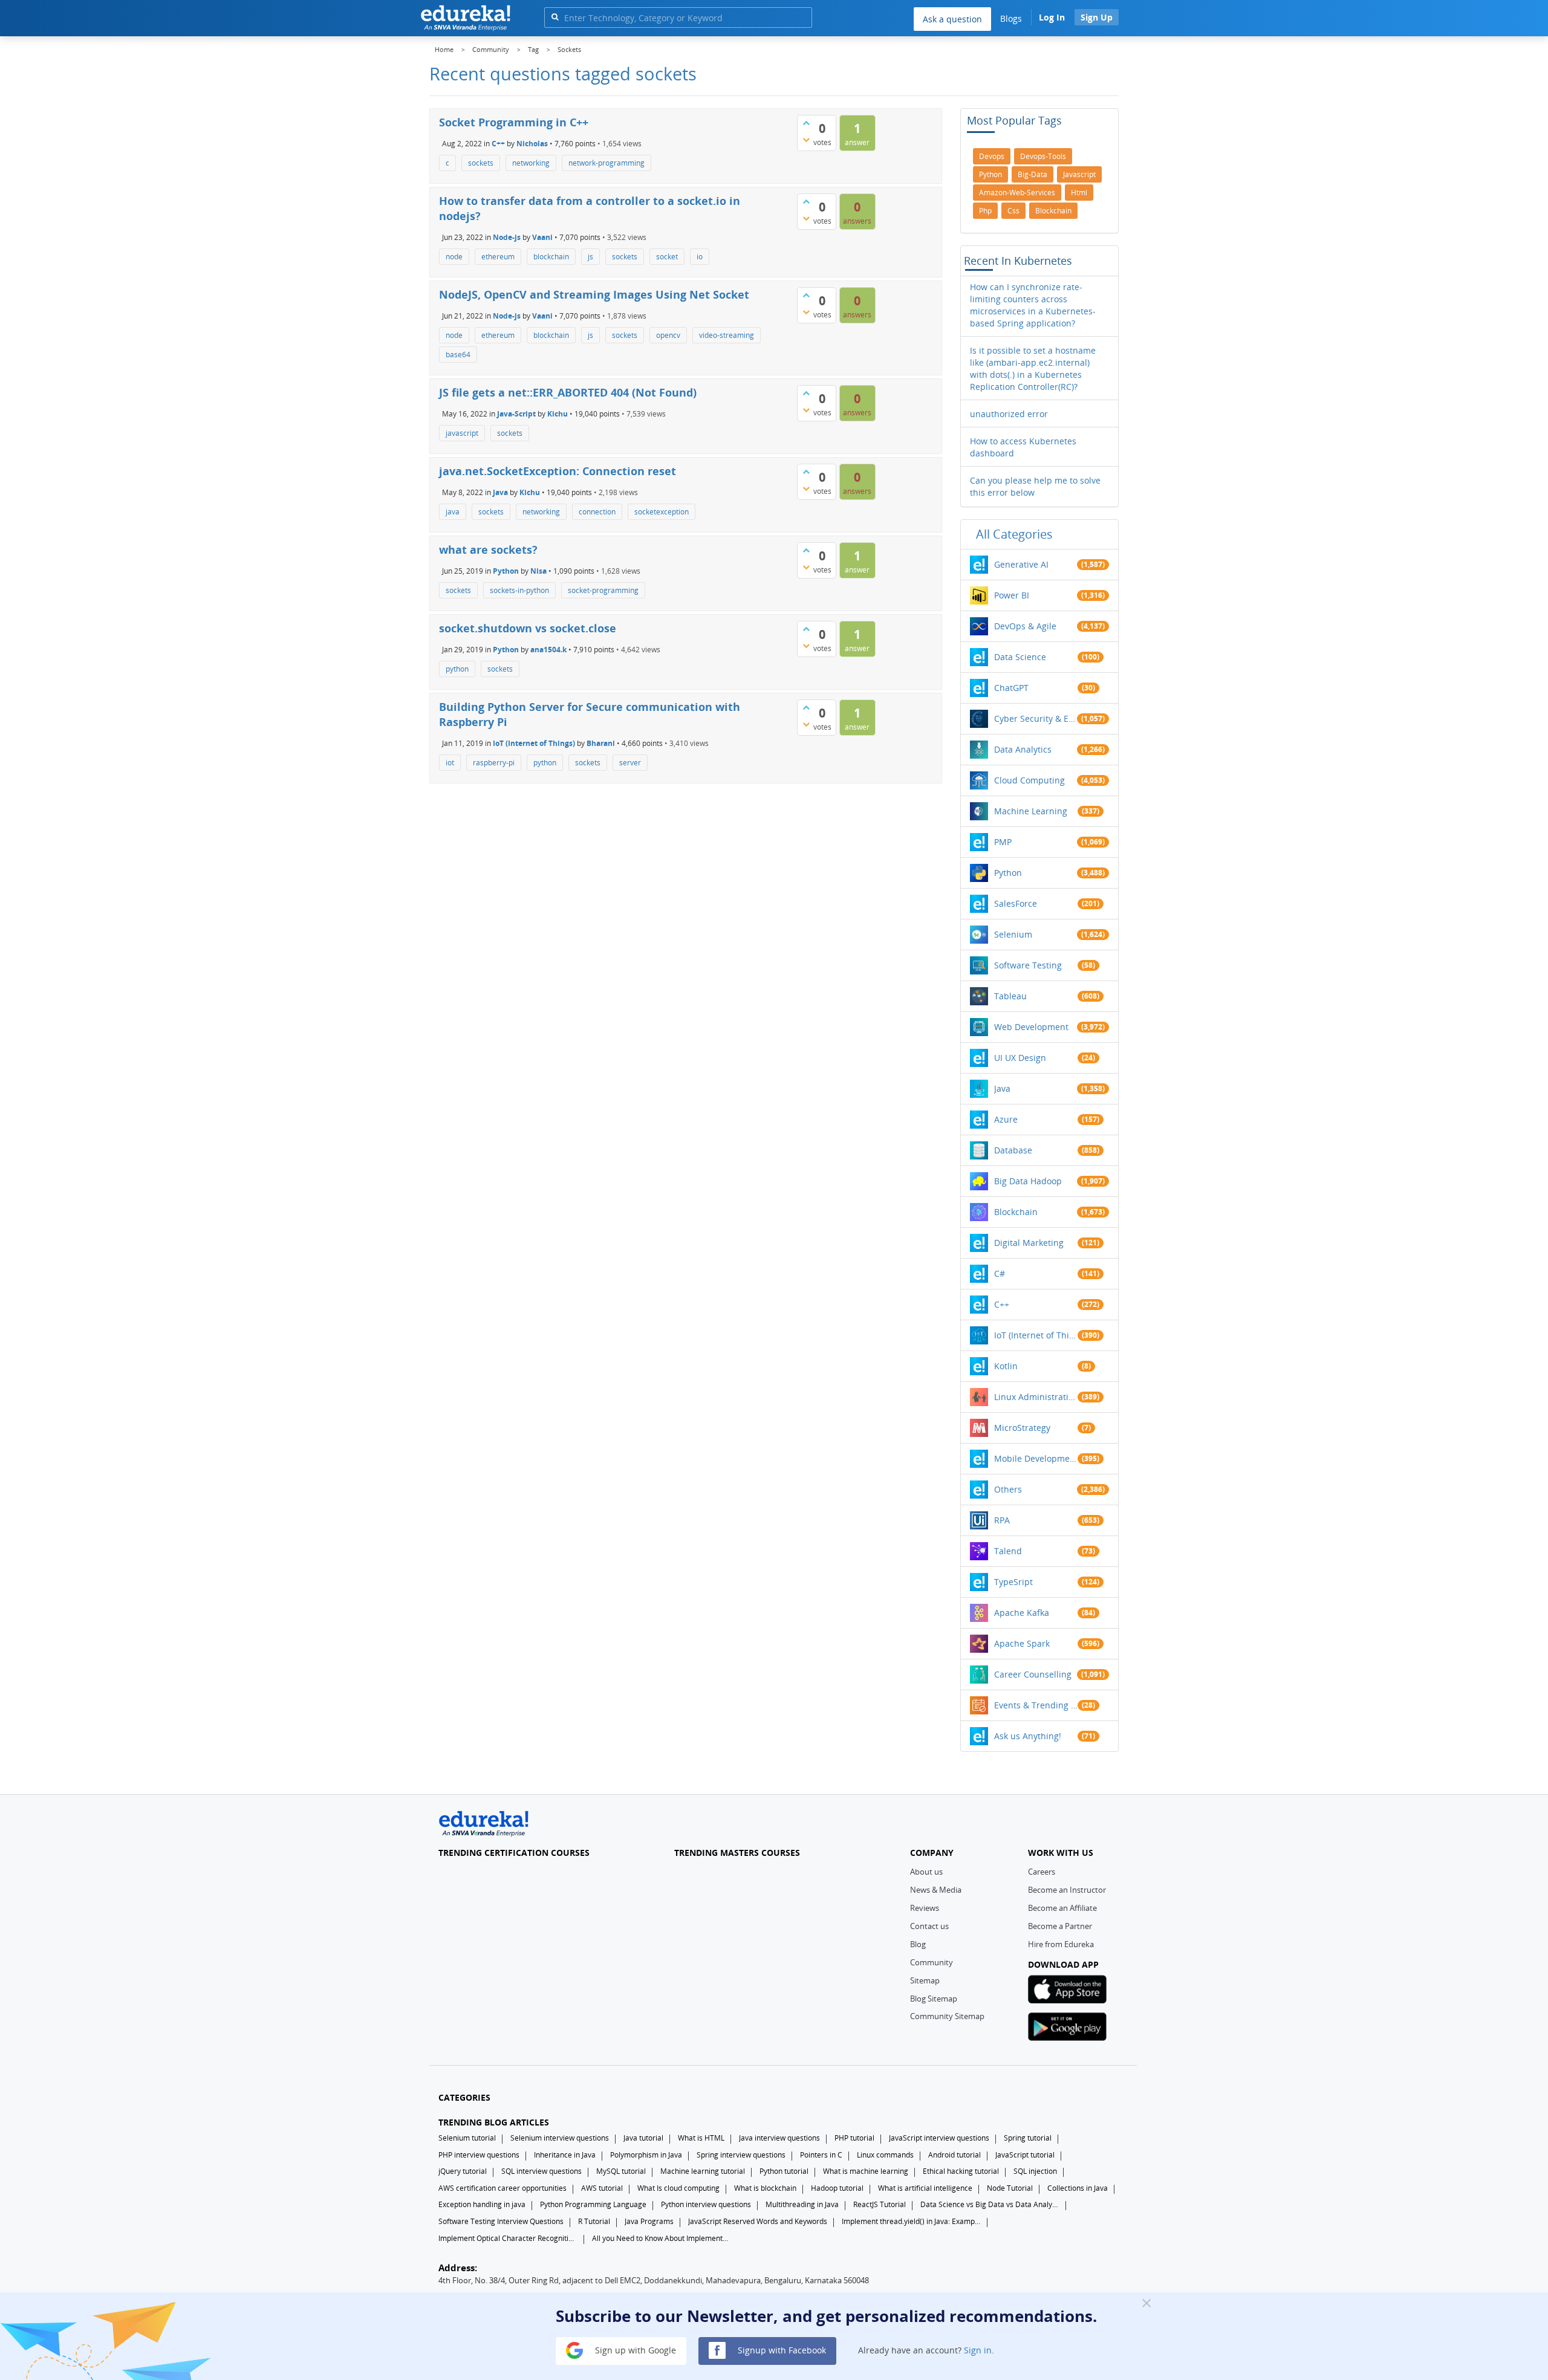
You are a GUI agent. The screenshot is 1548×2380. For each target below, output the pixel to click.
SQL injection (1035, 2171)
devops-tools (1043, 156)
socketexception (662, 512)
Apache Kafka (1022, 1613)
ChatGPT (1011, 688)
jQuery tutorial (463, 2171)
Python (506, 570)
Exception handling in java (482, 2204)
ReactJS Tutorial (880, 2204)
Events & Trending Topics (1036, 1705)
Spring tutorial (1028, 2138)
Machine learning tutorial (703, 2171)
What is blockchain (765, 2188)
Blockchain (1016, 1212)
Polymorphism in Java (646, 2155)
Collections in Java (1078, 2188)
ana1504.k (548, 649)
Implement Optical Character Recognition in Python (508, 2238)
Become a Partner (1060, 1926)
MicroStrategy (1022, 1428)
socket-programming (603, 590)
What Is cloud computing (678, 2188)
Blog (918, 1944)
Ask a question (952, 19)
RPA (1002, 1520)
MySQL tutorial (621, 2171)
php (985, 211)
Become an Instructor (1067, 1890)
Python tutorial (784, 2171)
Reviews (925, 1908)
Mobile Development (1036, 1458)
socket (667, 257)
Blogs (1011, 18)
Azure (1006, 1119)
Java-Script (516, 414)
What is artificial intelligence (925, 2188)
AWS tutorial (602, 2188)
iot (450, 763)
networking (531, 163)
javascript (462, 433)
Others (1008, 1489)
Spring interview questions (741, 2155)
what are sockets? (488, 550)
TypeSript (1013, 1582)
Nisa (538, 570)
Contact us (929, 1926)
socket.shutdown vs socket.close (528, 628)
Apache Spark (1022, 1643)
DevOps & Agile (1025, 626)
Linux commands (885, 2155)
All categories (1014, 534)
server (630, 763)
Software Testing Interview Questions (501, 2221)
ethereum (498, 257)
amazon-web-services (1017, 193)
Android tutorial (954, 2155)
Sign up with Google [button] (634, 2349)
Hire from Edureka (1061, 1944)
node (454, 257)
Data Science (1020, 657)
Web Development (1031, 1027)
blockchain (551, 257)
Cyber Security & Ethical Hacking (1036, 718)
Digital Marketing (1029, 1243)
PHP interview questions (479, 2155)
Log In (1052, 17)
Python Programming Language (593, 2204)
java (453, 512)
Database (1013, 1150)
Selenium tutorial (467, 2138)
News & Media (936, 1890)
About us (926, 1872)
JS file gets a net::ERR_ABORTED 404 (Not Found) (568, 392)
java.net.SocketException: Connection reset (558, 471)
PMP (1003, 842)
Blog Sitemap (934, 1999)
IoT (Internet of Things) (534, 743)
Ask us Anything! (1028, 1736)
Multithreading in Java (802, 2204)
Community (932, 1962)
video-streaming (727, 335)
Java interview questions (779, 2138)
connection (597, 512)
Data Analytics (1023, 749)
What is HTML (701, 2138)
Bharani (601, 743)
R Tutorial (594, 2221)
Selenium (1013, 934)
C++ (498, 143)
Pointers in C (821, 2155)
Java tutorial (643, 2138)
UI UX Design (1020, 1058)
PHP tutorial (854, 2138)
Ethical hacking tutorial (961, 2171)
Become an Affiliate (1062, 1908)
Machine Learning (1031, 811)
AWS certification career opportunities (502, 2188)
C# (1000, 1273)
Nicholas (532, 143)
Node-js (507, 237)
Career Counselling (1033, 1674)
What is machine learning (866, 2171)
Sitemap (925, 1980)
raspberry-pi (494, 763)
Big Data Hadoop (1028, 1181)
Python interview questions (706, 2204)
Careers (1042, 1872)
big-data (1033, 174)
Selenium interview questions (560, 2138)
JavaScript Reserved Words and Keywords (758, 2221)
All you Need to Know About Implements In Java (662, 2238)
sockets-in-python (519, 590)
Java (500, 492)
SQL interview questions (541, 2171)
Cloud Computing (1029, 780)
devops (992, 156)
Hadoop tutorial (837, 2188)
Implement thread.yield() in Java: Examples (911, 2221)
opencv (668, 335)
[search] (555, 17)
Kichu (558, 414)
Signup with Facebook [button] (781, 2349)
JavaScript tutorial (1025, 2155)
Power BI (1012, 595)
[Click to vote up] (806, 123)
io (700, 257)
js (590, 257)
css (1013, 211)
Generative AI (1021, 564)
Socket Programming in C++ (514, 122)
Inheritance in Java (565, 2155)
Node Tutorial (1010, 2188)
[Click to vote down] (806, 140)
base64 (458, 355)
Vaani (542, 237)
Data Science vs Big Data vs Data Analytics (990, 2204)
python (457, 669)
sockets (481, 163)
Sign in (978, 2349)
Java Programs (649, 2221)
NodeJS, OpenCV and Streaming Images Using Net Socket (594, 294)
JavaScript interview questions (939, 2138)
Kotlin (1006, 1366)
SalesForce (1016, 903)
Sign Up (1097, 17)
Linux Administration (1036, 1397)
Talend (1008, 1551)
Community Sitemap (947, 2016)
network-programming (607, 163)
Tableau (1010, 996)
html (1079, 193)
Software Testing (1028, 965)
